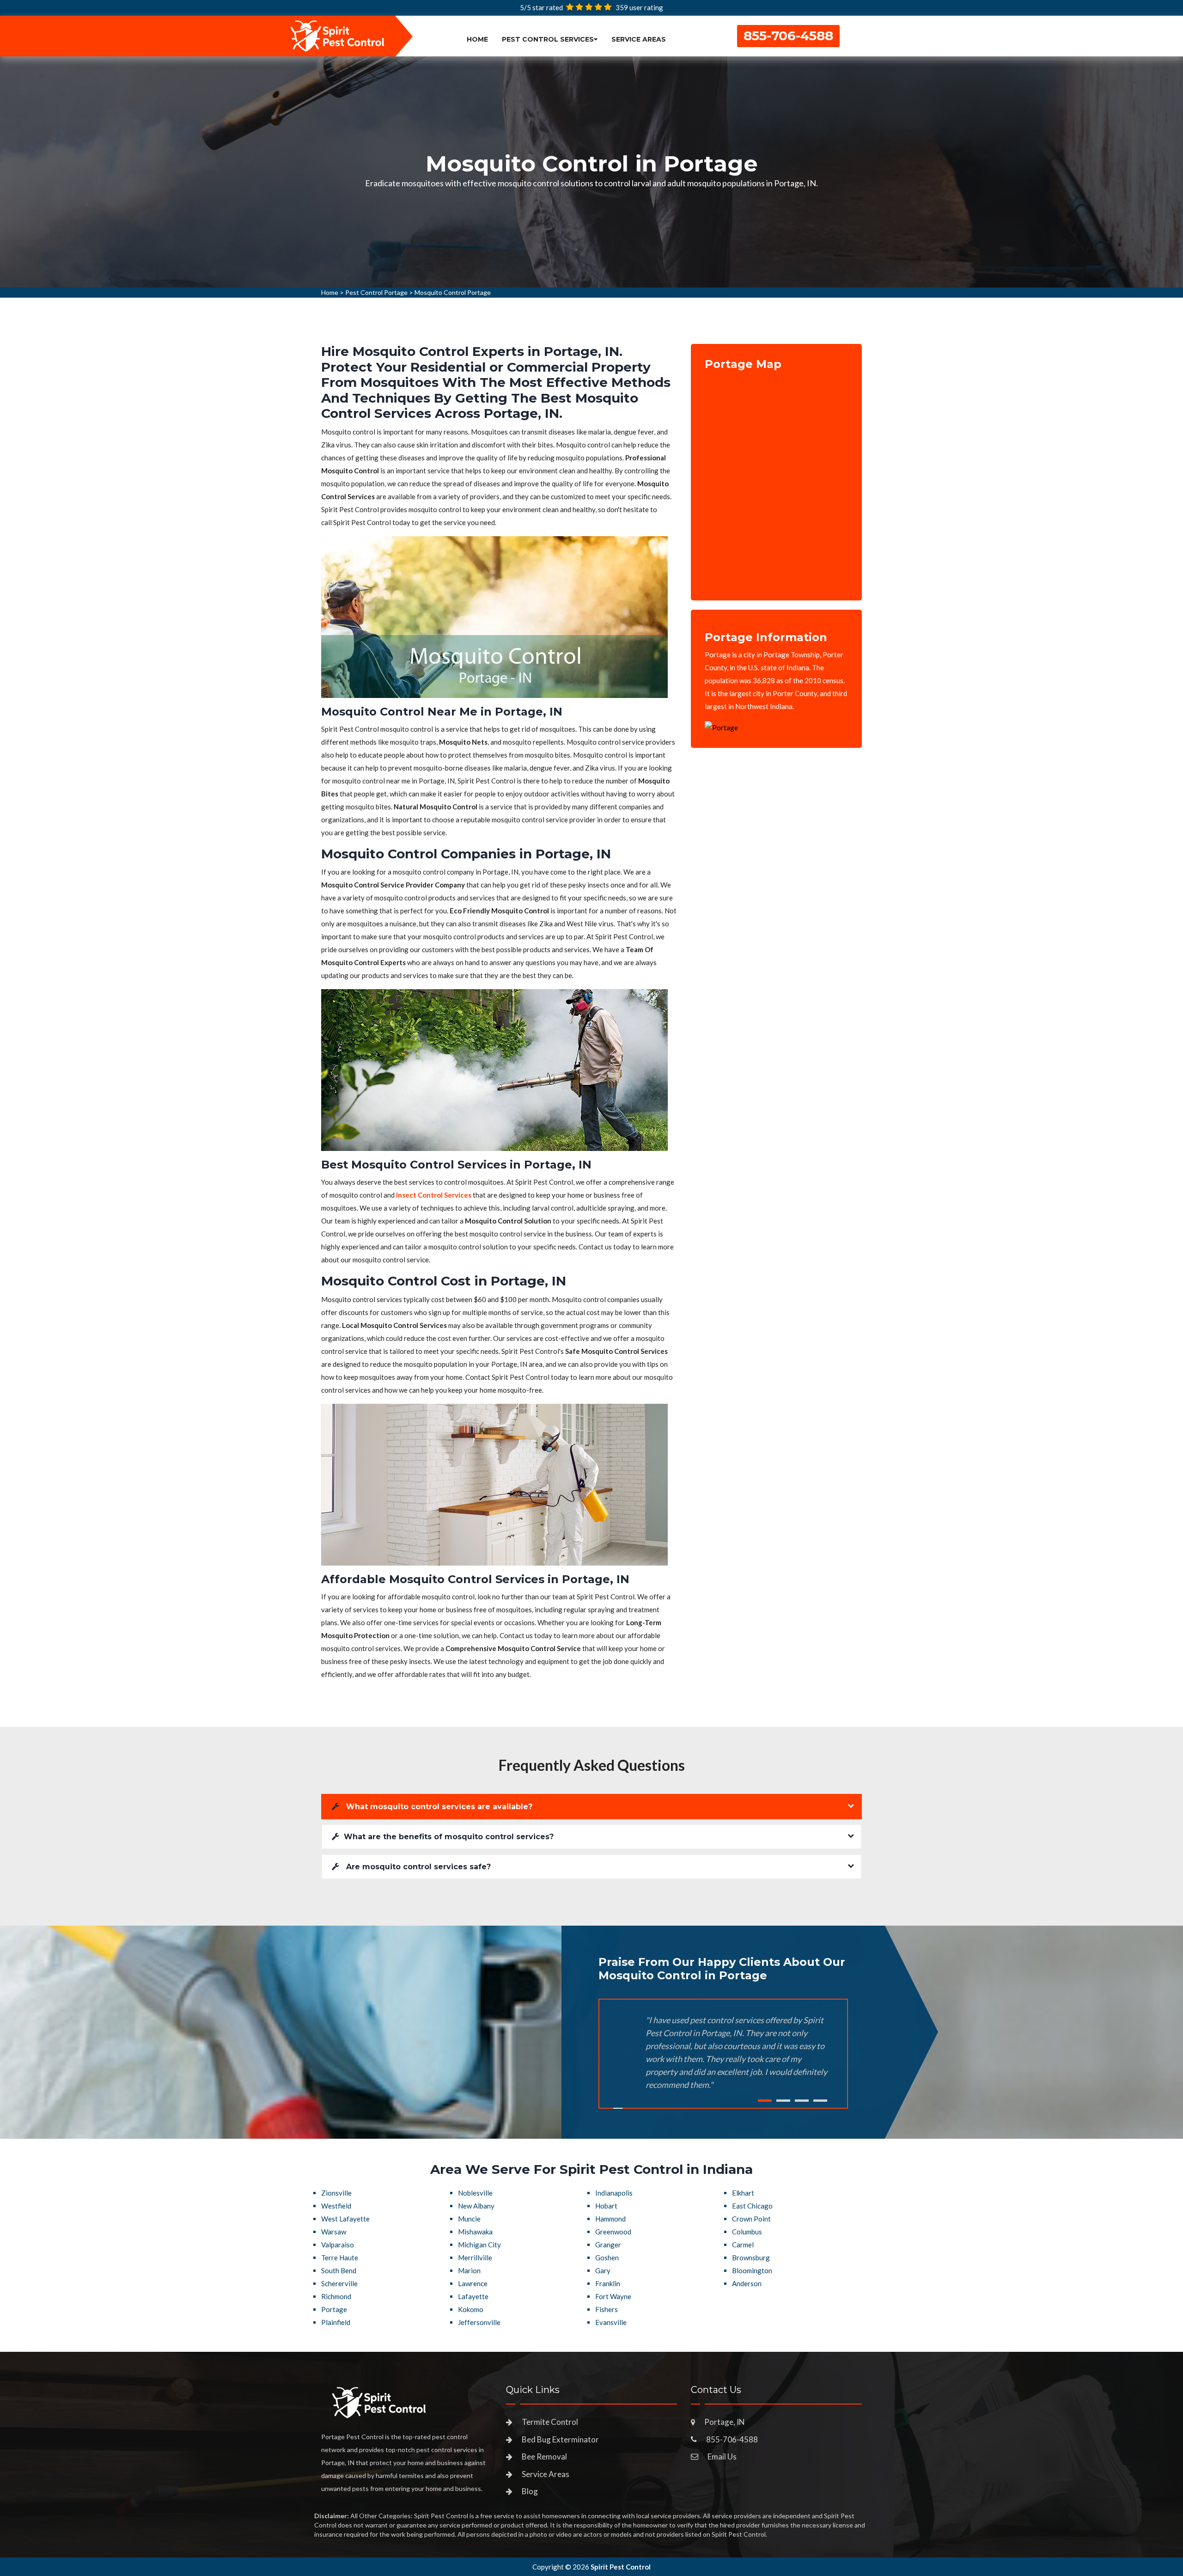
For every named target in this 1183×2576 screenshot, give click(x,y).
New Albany (476, 2206)
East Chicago (752, 2206)
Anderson (747, 2283)
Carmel (743, 2245)
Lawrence (473, 2283)
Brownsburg (751, 2258)
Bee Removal (544, 2457)
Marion (469, 2270)
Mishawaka (475, 2232)
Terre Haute (340, 2258)
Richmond (336, 2296)
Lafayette (473, 2296)
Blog (530, 2491)
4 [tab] (820, 2101)
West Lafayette (345, 2219)
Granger (608, 2245)
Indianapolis (614, 2193)
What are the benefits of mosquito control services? (449, 1837)
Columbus (747, 2232)
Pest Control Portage (376, 292)
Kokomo (471, 2309)
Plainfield (336, 2322)
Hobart (606, 2206)
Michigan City (479, 2245)
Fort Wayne (613, 2296)
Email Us (722, 2457)
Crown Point (751, 2219)
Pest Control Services (548, 39)
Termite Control (550, 2422)
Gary (603, 2270)
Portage (334, 2309)
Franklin (608, 2283)
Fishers (607, 2309)
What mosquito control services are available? (438, 1807)
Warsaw (334, 2232)
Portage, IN (725, 2422)
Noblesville (475, 2193)
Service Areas (639, 39)
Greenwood (613, 2232)
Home (477, 39)
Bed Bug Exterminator (560, 2439)
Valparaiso (338, 2245)
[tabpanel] (591, 172)
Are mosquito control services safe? (417, 1867)
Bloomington (752, 2270)
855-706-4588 (788, 36)
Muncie (469, 2219)
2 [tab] (783, 2101)
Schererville (339, 2283)
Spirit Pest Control (621, 2567)
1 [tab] (765, 2101)
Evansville (611, 2322)
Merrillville (475, 2258)
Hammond (610, 2219)
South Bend (339, 2270)
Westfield (336, 2206)
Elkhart (743, 2193)
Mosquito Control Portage (453, 292)
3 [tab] (802, 2101)
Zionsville (336, 2193)
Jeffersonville (479, 2322)
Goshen (607, 2258)
